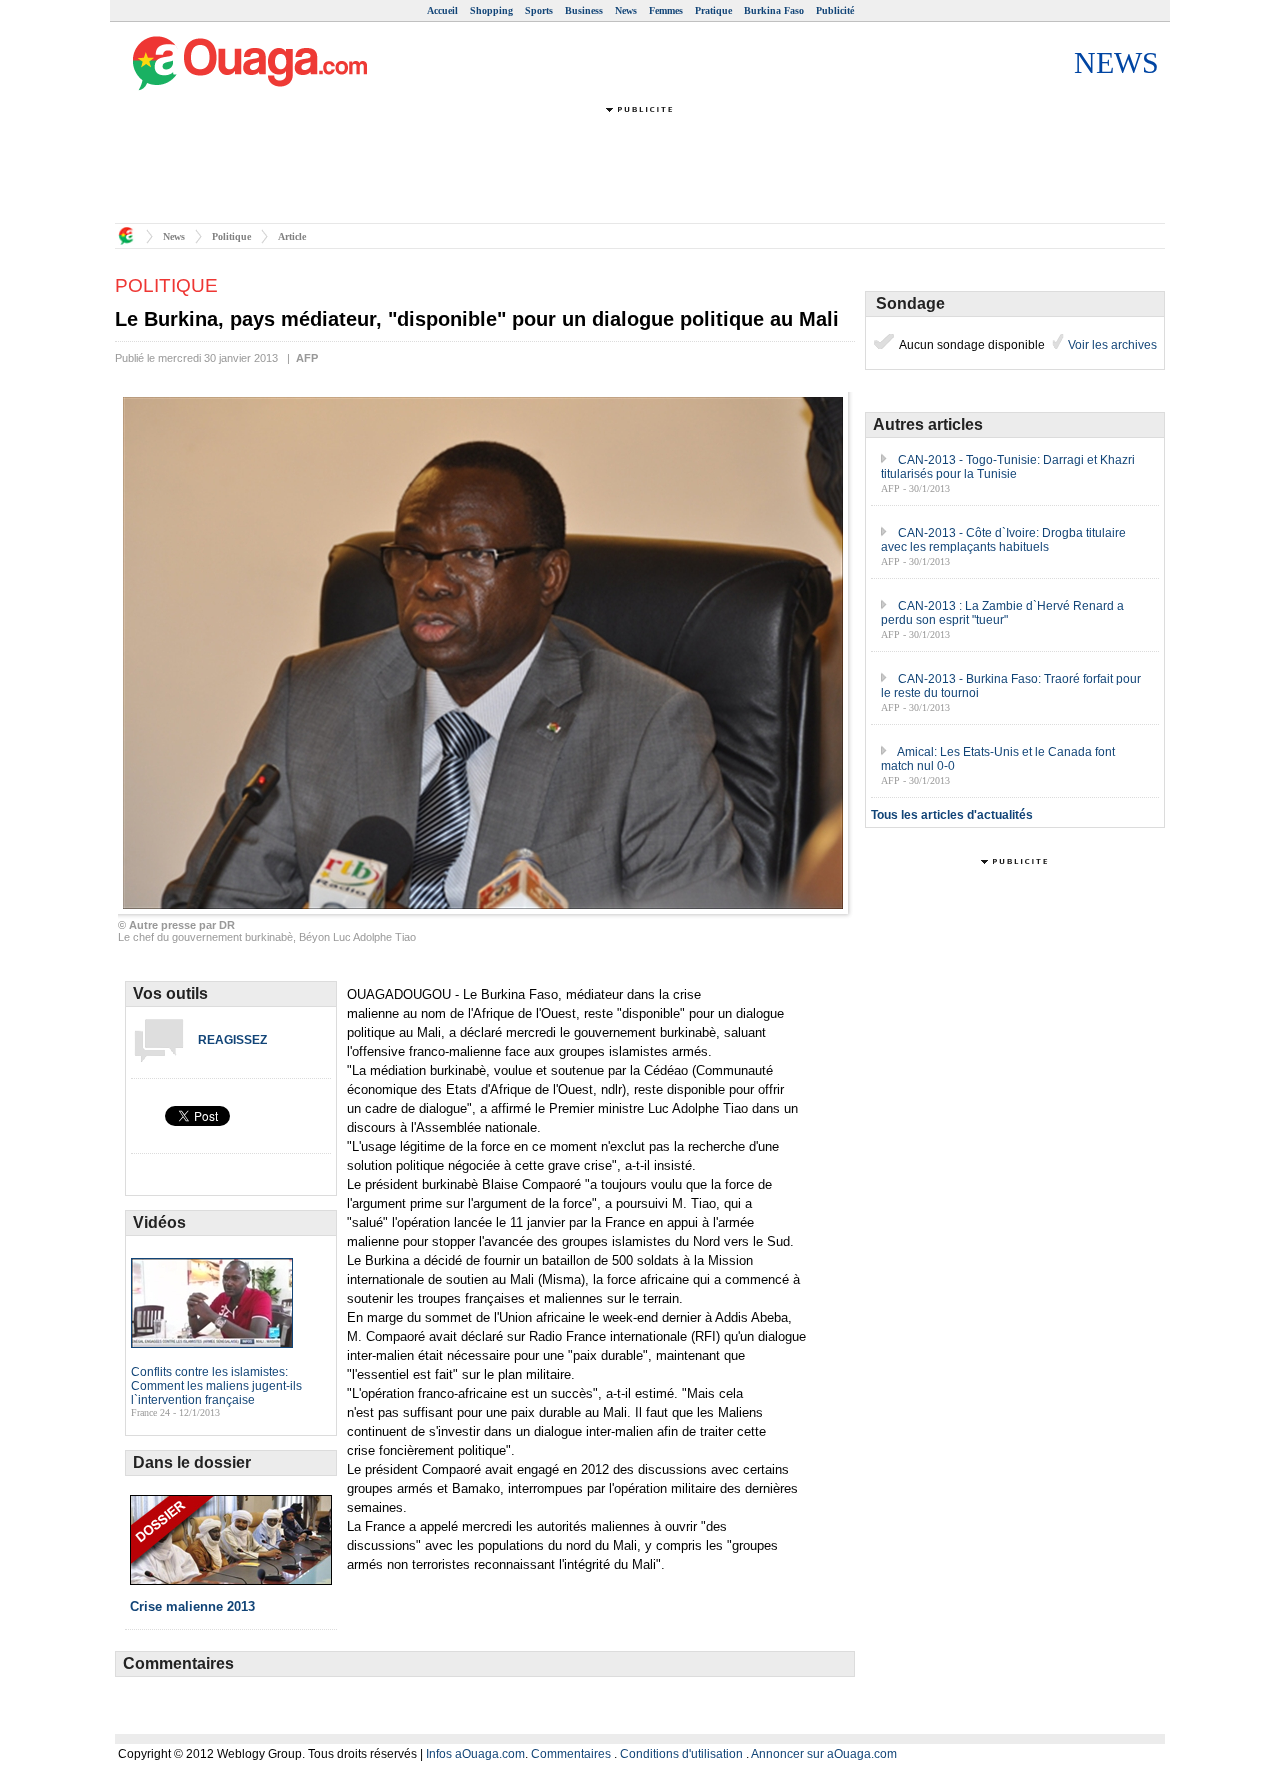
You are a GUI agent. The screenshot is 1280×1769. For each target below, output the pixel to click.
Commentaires (571, 1754)
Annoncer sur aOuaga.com (824, 1754)
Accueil (442, 10)
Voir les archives (1111, 345)
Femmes (666, 10)
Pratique (713, 10)
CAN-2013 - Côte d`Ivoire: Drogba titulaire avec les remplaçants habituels (1003, 540)
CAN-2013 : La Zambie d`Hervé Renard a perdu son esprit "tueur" (1002, 613)
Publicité (835, 10)
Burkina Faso (774, 10)
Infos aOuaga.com (475, 1754)
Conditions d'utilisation (681, 1754)
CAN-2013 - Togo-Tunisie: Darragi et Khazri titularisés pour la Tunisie (1008, 467)
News (626, 10)
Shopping (491, 10)
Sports (539, 10)
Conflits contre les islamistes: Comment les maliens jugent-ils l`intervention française (216, 1386)
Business (584, 10)
